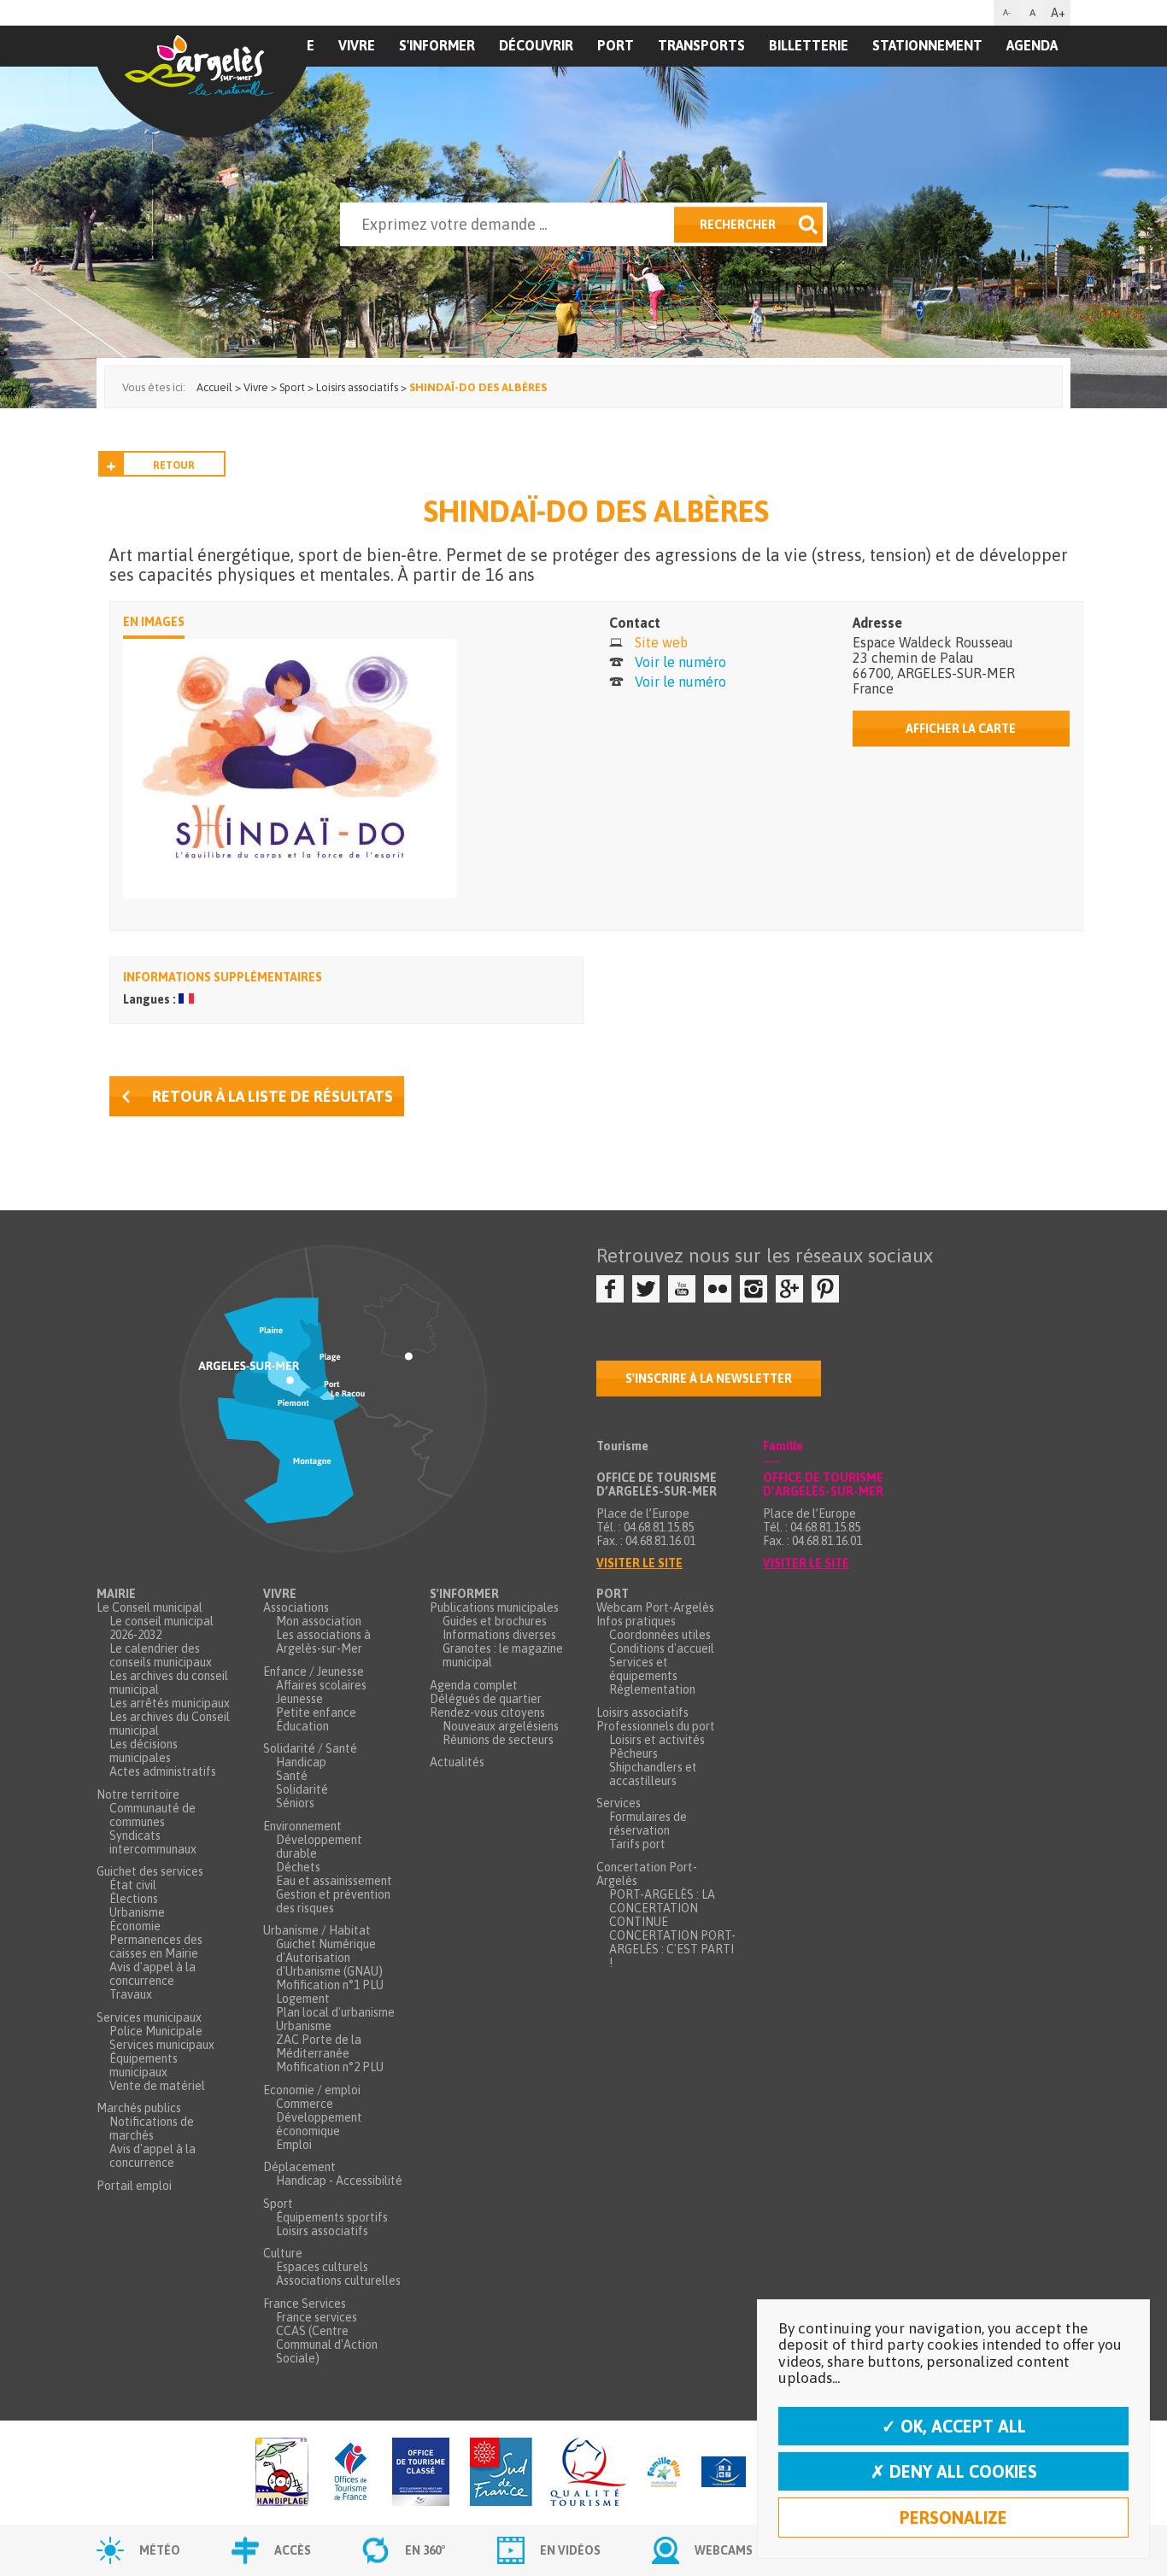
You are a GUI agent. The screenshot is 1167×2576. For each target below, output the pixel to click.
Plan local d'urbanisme (335, 2012)
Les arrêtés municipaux (170, 1703)
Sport (278, 2204)
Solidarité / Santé (310, 1748)
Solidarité (302, 1789)
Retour (174, 465)
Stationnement (927, 45)
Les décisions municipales (144, 1751)
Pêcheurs (633, 1753)
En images (154, 622)
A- (1007, 12)
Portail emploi (134, 2186)
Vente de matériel (157, 2086)
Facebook (610, 1289)
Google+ (789, 1289)
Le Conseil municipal (150, 1607)
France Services (305, 2304)
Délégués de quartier (486, 1699)
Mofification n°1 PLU (330, 1985)
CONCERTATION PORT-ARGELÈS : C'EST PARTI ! (672, 1949)
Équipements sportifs (332, 2217)
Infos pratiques (636, 1621)
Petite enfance (316, 1712)
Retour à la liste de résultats (273, 1096)
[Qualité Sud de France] (548, 2473)
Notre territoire (138, 1794)
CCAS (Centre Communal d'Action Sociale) (327, 2345)
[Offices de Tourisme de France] (350, 2473)
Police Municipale (156, 2031)
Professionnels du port (656, 1726)
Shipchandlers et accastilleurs (653, 1774)
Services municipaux (149, 2017)
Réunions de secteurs (498, 1740)
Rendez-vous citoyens (487, 1712)
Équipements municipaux (144, 2065)
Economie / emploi (312, 2090)
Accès (293, 2550)
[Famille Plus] (664, 2473)
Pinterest (825, 1289)
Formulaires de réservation (648, 1824)
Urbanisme (137, 1912)
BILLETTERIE (809, 45)
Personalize (953, 2517)
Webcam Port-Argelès (655, 1607)
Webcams (724, 2550)
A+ (1058, 13)
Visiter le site (639, 1563)
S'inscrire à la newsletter (709, 1379)
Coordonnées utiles (660, 1635)
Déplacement (299, 2167)
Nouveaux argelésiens (501, 1726)
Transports (701, 45)
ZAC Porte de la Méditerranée (319, 2046)
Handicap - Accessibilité (339, 2181)
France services (317, 2317)
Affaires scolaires (321, 1685)
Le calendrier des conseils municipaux (161, 1655)
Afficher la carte (961, 729)
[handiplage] (282, 2473)
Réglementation (652, 1689)
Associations (296, 1607)
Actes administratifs (163, 1771)
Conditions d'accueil (662, 1648)
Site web (661, 642)
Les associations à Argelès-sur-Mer (323, 1642)
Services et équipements (643, 1669)
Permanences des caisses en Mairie (156, 1947)
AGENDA (1032, 45)
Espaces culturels (322, 2267)
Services (619, 1803)
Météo (160, 2550)
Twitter (646, 1289)
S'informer (437, 45)
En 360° (425, 2550)
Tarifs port (637, 1844)
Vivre (357, 45)
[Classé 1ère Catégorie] (421, 2473)
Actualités (457, 1762)
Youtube (682, 1289)
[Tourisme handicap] (724, 2473)
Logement (303, 1999)
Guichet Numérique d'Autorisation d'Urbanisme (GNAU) (329, 1958)
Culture (283, 2253)
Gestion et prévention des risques (333, 1901)
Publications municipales (494, 1607)
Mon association (319, 1621)
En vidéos (570, 2550)
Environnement (302, 1826)
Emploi (294, 2145)
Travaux (131, 1994)
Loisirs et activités (657, 1740)
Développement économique (319, 2124)
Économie (135, 1926)
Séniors (295, 1803)
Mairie (116, 1594)
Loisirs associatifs (322, 2231)
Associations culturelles (338, 2280)
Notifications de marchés (152, 2128)
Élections (134, 1899)
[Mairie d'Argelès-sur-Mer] (202, 82)
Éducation (302, 1726)
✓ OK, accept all (954, 2426)
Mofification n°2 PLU (330, 2067)
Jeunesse (299, 1699)
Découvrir (536, 45)
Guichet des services (150, 1871)
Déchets (298, 1867)
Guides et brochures (495, 1621)
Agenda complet (474, 1685)
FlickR (718, 1289)
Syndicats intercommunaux (153, 1842)
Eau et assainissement (334, 1881)
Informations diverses (499, 1635)
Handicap (301, 1762)
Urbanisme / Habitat (317, 1930)
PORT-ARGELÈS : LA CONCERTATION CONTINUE (662, 1908)
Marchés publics (139, 2108)
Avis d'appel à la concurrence (152, 1974)
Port (616, 45)
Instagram (754, 1289)
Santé (292, 1776)
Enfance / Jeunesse (314, 1671)
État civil (133, 1885)
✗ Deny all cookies (954, 2471)
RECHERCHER (738, 225)
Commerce (305, 2104)
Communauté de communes (152, 1815)
